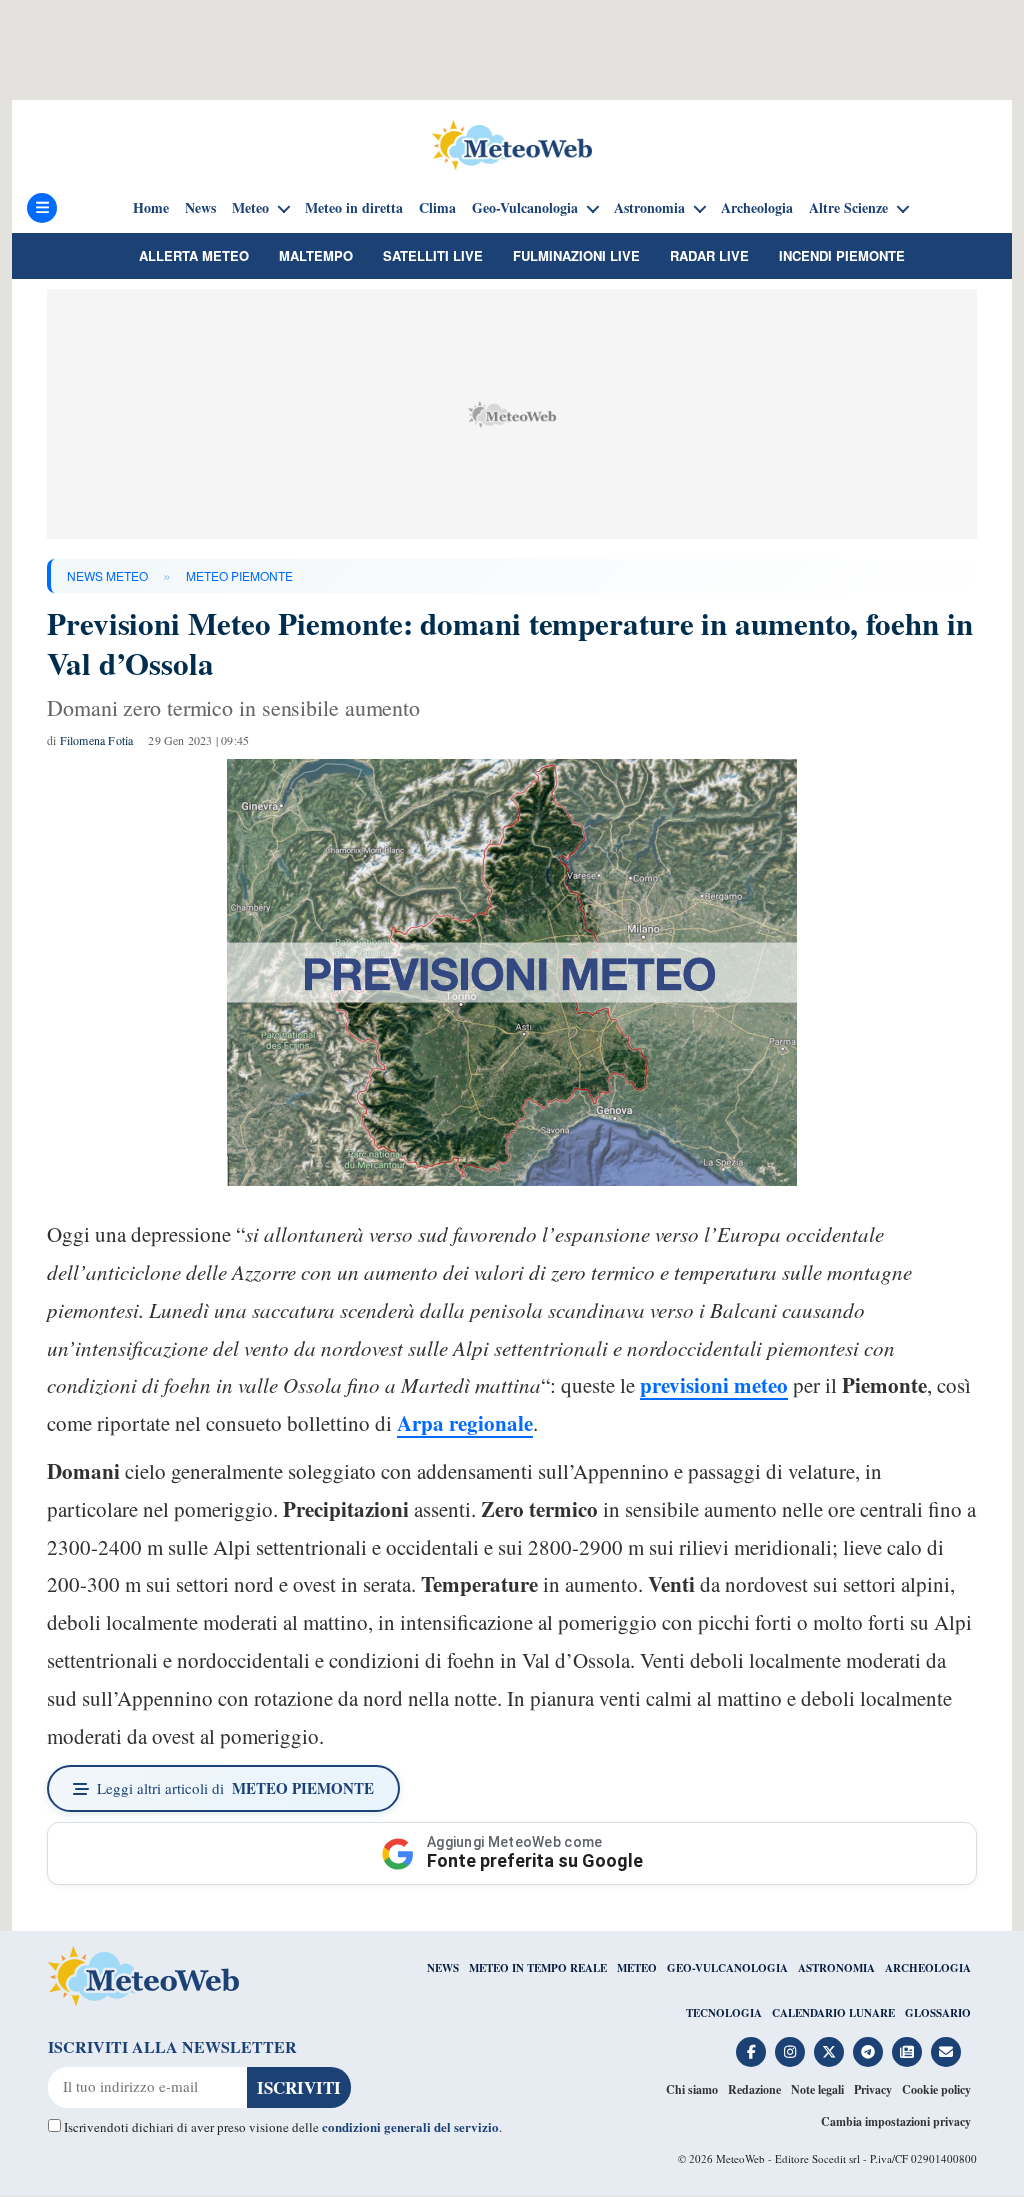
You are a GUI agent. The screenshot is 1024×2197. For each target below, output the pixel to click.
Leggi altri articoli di (235, 1788)
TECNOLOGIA (724, 2013)
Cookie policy (936, 2089)
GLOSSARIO (938, 2013)
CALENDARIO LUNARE (833, 2013)
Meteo (250, 208)
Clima (437, 208)
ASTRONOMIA (836, 1968)
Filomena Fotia (97, 740)
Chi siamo (692, 2089)
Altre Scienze (848, 208)
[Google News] (907, 2052)
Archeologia (757, 208)
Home (151, 208)
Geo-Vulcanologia (525, 208)
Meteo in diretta (354, 208)
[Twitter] (829, 2052)
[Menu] (42, 208)
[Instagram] (790, 2052)
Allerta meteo (194, 255)
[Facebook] (751, 2052)
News (200, 208)
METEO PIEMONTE (239, 575)
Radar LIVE (709, 255)
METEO (637, 1968)
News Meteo (107, 575)
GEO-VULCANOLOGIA (727, 1968)
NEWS (443, 1968)
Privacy (873, 2089)
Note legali (817, 2089)
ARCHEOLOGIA (928, 1968)
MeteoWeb (740, 2158)
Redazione (754, 2089)
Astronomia (649, 208)
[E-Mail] (946, 2052)
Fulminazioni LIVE (576, 255)
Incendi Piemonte (842, 255)
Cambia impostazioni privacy (896, 2121)
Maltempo (316, 255)
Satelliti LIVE (433, 255)
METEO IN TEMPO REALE (538, 1968)
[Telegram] (868, 2052)
